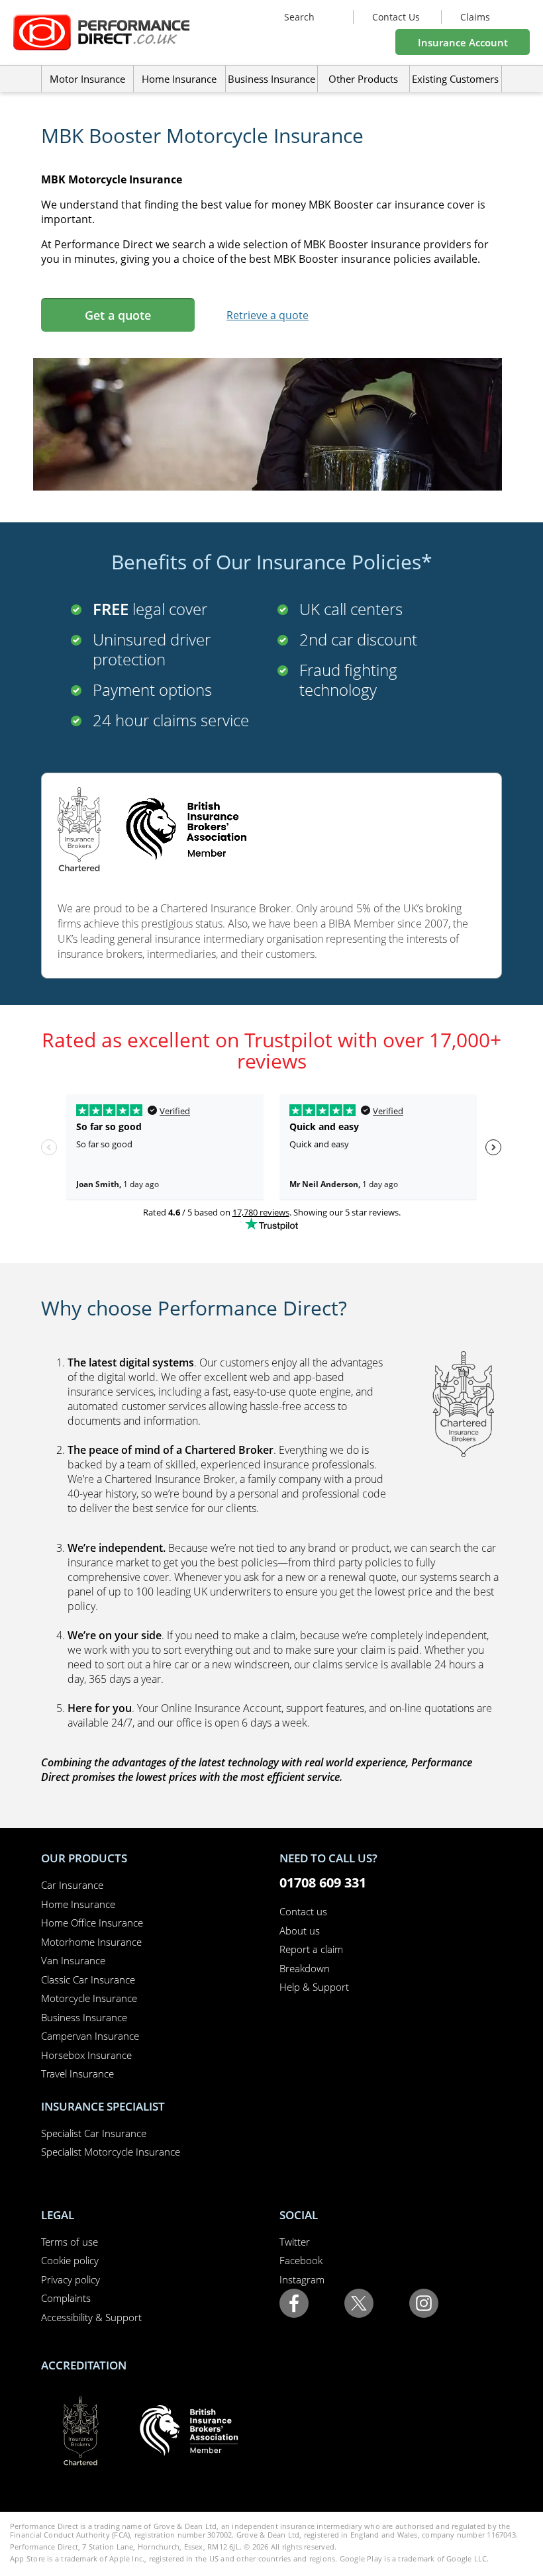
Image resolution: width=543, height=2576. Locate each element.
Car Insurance (72, 1885)
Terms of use (70, 2242)
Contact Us (396, 17)
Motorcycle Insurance (89, 1998)
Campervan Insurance (90, 2036)
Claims (475, 17)
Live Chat (526, 1563)
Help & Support (314, 1987)
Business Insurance (271, 79)
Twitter (295, 2242)
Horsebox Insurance (86, 2055)
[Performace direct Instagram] (424, 2302)
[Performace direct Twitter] (359, 2302)
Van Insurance (73, 1960)
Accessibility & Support (91, 2317)
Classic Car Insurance (88, 1980)
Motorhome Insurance (91, 1942)
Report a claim (311, 1949)
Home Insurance (78, 1904)
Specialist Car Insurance (94, 2133)
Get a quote (118, 315)
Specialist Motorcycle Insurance (111, 2152)
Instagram (302, 2279)
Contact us (303, 1911)
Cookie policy (70, 2260)
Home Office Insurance (92, 1923)
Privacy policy (71, 2279)
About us (300, 1931)
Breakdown (305, 1968)
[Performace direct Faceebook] (294, 2302)
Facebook (301, 2260)
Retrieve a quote (268, 315)
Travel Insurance (77, 2074)
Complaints (66, 2298)
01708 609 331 (323, 1883)
